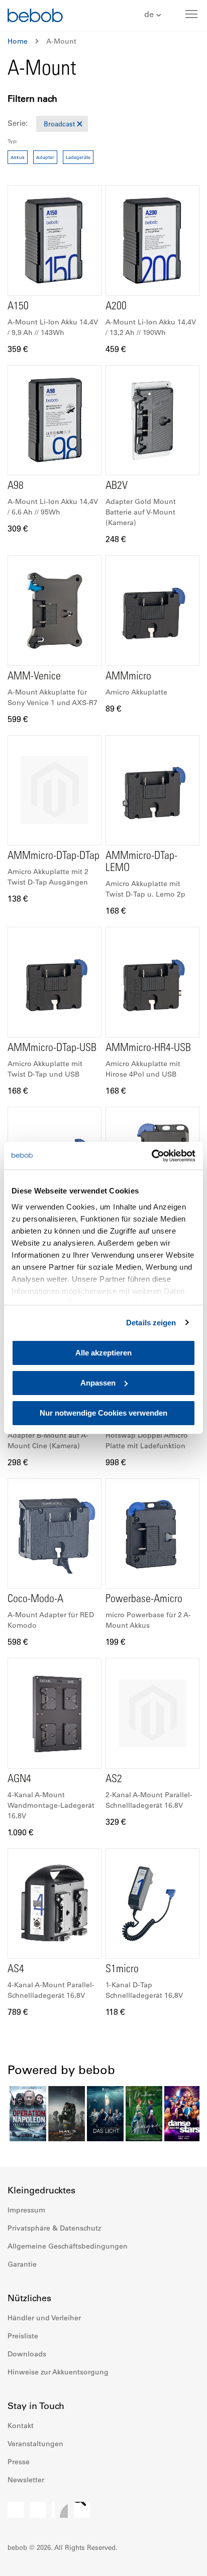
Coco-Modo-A (35, 1600)
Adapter (45, 157)
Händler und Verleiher (44, 2318)
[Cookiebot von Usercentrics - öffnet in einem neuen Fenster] (151, 1156)
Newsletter (26, 2480)
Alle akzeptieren (103, 1353)
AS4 (16, 1970)
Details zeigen (151, 1323)
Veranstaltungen (35, 2444)
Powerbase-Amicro (144, 1600)
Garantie (22, 2264)
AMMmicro (128, 677)
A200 (116, 307)
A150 (18, 307)
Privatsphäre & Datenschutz (54, 2228)
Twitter (82, 2510)
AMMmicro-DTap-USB (52, 1049)
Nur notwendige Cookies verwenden (103, 1413)
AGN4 (19, 1780)
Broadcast (59, 124)
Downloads (27, 2354)
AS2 (114, 1780)
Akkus (18, 157)
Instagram (38, 2510)
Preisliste (23, 2336)
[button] (154, 15)
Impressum (26, 2210)
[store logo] (35, 17)
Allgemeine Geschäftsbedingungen (68, 2246)
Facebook (16, 2510)
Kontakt (21, 2426)
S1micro (122, 1970)
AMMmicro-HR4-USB (148, 1049)
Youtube (60, 2510)
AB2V (117, 486)
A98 (16, 486)
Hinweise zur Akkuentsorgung (58, 2372)
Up (180, 2561)
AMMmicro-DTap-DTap (54, 856)
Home (18, 41)
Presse (19, 2462)
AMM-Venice (34, 677)
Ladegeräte (78, 157)
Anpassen (98, 1383)
